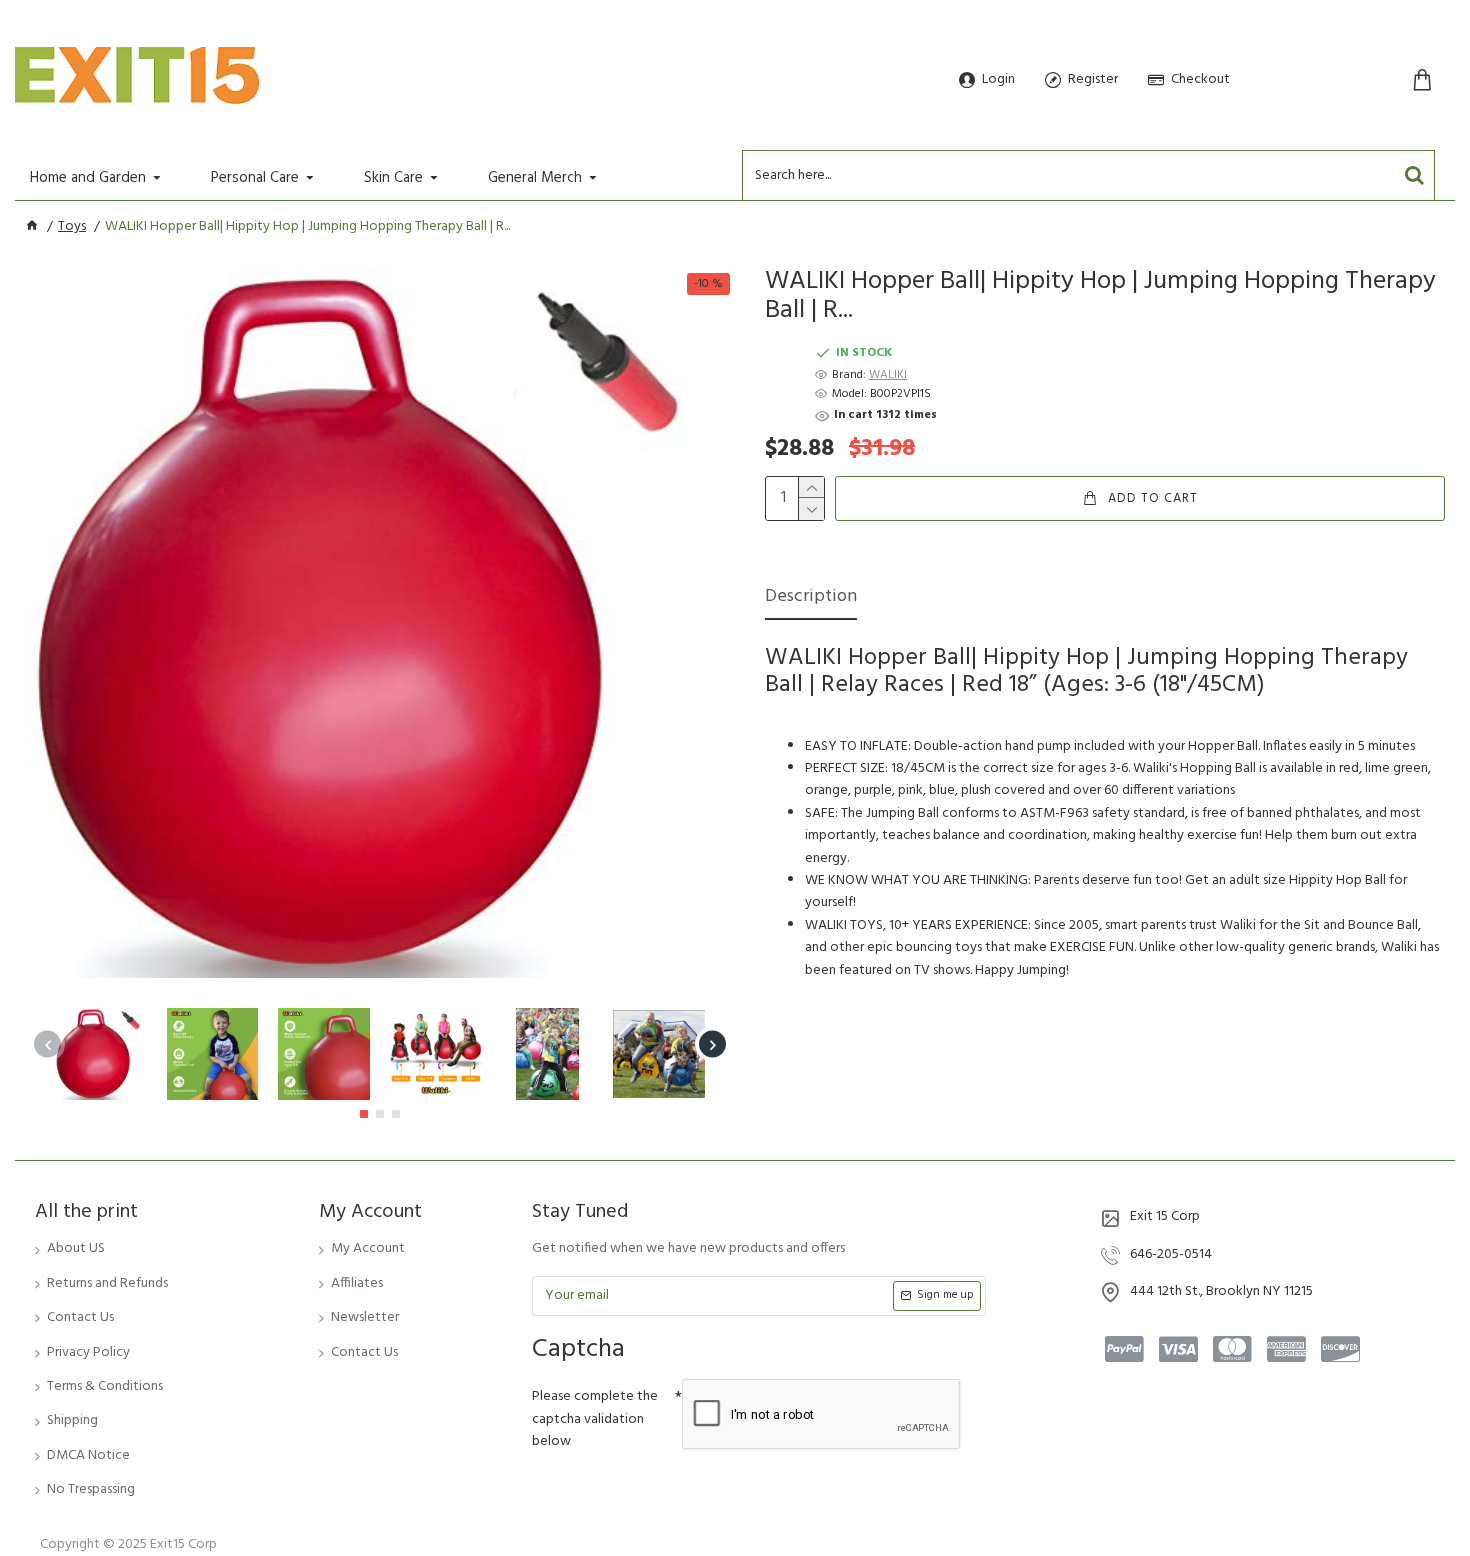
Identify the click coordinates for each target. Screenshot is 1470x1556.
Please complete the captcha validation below (595, 1419)
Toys (72, 227)
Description (811, 598)
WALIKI (888, 375)
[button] (47, 1044)
